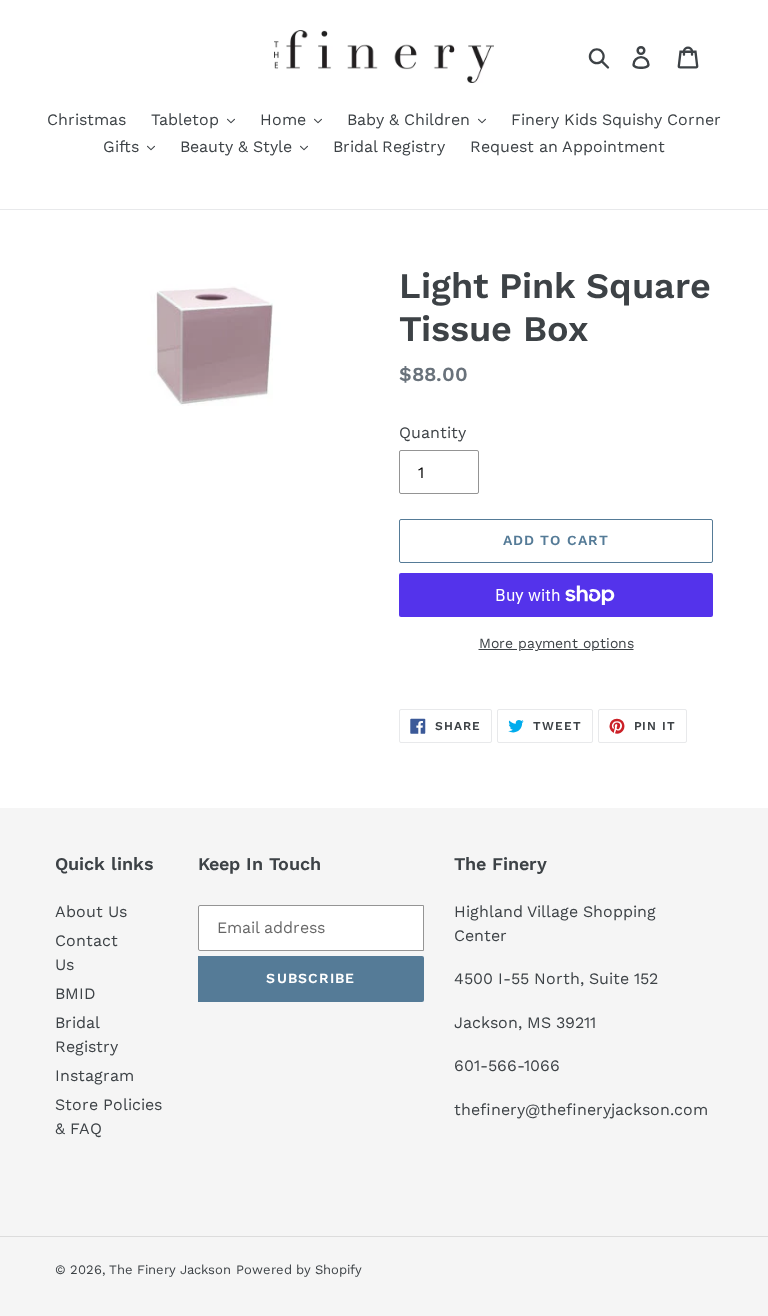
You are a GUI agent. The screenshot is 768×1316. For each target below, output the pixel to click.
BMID (75, 993)
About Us (91, 911)
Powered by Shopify (299, 1269)
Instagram (94, 1075)
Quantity (432, 432)
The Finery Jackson (170, 1269)
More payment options (556, 643)
